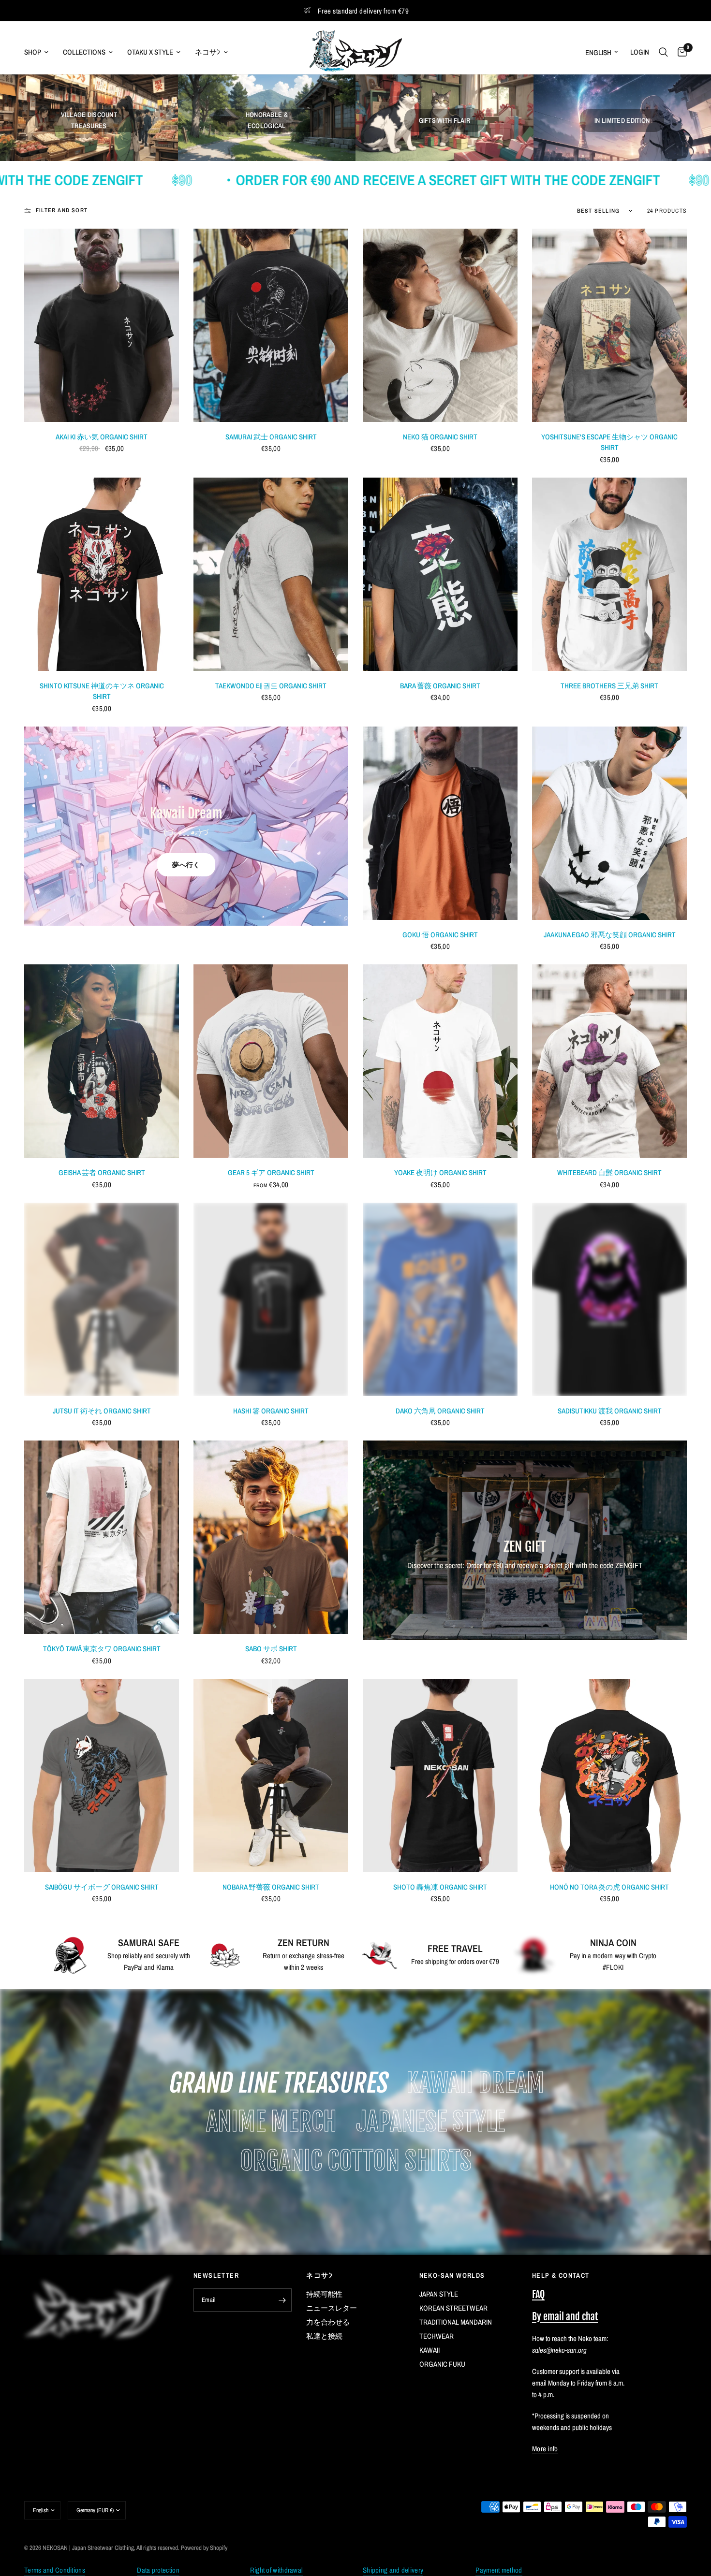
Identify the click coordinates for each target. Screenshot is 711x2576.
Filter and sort (62, 210)
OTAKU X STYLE (150, 52)
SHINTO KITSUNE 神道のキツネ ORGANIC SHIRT (102, 691)
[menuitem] (40, 52)
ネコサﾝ (208, 52)
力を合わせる (328, 2322)
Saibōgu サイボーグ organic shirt (102, 1887)
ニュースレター (332, 2308)
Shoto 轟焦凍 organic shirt (440, 1887)
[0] (680, 52)
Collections (84, 52)
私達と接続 (324, 2336)
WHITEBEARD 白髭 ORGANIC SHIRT (609, 1172)
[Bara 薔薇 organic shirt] (440, 574)
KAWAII (430, 2350)
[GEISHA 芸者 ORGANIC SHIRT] (102, 1061)
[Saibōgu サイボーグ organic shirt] (102, 1776)
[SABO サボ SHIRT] (271, 1537)
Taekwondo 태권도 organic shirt (271, 686)
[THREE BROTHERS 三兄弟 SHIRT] (609, 574)
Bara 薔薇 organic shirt (440, 686)
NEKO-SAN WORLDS (452, 2275)
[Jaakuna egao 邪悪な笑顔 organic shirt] (609, 823)
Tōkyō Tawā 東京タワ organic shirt (102, 1649)
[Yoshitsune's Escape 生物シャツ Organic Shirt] (609, 325)
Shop (33, 52)
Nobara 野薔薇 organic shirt (271, 1887)
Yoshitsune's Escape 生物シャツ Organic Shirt (609, 442)
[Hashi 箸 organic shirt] (271, 1299)
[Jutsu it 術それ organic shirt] (102, 1299)
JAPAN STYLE (439, 2294)
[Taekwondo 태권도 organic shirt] (271, 574)
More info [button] (545, 2449)
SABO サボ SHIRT (271, 1649)
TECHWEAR (437, 2336)
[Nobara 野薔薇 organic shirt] (271, 1776)
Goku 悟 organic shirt (440, 935)
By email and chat (565, 2317)
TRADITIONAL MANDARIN (456, 2322)
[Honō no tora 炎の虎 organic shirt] (609, 1776)
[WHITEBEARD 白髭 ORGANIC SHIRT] (609, 1061)
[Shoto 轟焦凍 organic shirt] (440, 1776)
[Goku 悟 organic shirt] (440, 823)
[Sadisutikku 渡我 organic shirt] (609, 1299)
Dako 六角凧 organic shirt (440, 1411)
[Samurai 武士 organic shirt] (271, 325)
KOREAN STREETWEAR (453, 2308)
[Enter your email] (282, 2300)
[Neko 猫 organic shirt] (440, 325)
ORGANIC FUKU (442, 2364)
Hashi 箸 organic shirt (271, 1411)
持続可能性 (324, 2294)
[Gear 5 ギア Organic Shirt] (271, 1061)
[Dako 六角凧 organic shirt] (440, 1299)
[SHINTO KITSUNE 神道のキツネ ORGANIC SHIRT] (102, 574)
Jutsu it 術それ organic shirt (102, 1411)
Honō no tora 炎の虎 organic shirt (609, 1887)
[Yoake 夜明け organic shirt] (440, 1061)
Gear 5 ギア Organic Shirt (271, 1172)
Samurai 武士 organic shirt (271, 437)
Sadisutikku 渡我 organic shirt (610, 1411)
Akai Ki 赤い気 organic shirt (102, 437)
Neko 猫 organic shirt (440, 437)
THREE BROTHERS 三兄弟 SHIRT (609, 686)
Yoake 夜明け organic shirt (440, 1172)
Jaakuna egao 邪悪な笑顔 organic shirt (610, 935)
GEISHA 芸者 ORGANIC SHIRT (102, 1172)
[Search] (663, 52)
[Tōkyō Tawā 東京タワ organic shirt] (102, 1537)
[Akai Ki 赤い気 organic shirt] (102, 325)
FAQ (538, 2294)
